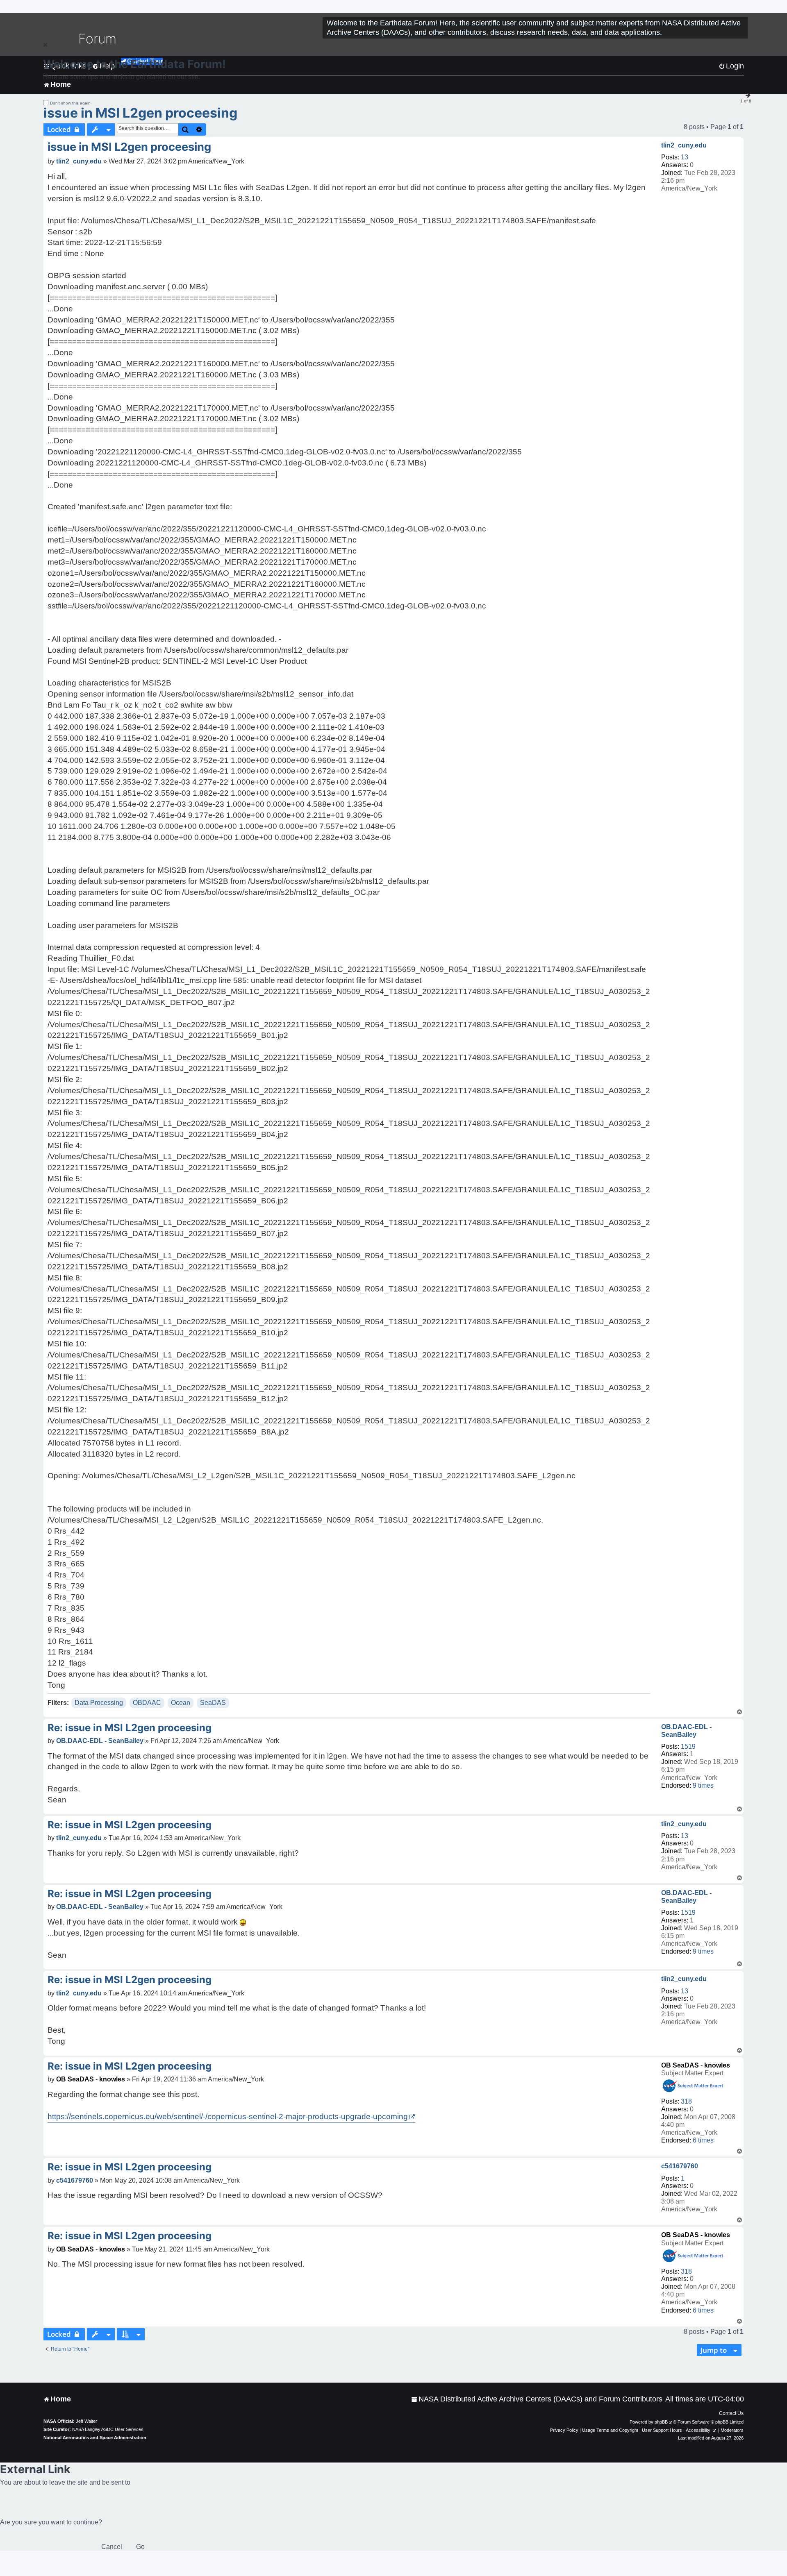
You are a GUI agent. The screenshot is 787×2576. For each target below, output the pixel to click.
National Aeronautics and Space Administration (95, 2438)
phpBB (661, 2422)
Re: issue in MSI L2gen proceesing (130, 1728)
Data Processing (99, 1703)
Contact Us (731, 2413)
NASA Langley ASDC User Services (108, 2429)
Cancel (112, 2547)
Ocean (181, 1703)
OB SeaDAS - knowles (696, 2065)
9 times (703, 1785)
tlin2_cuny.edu (684, 145)
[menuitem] (537, 2399)
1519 (688, 1746)
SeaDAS (213, 1703)
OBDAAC (147, 1703)
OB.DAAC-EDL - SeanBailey (686, 1731)
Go (140, 2547)
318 (686, 2101)
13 (685, 157)
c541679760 (680, 2166)
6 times (703, 2140)
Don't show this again (70, 103)
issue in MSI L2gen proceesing (140, 113)
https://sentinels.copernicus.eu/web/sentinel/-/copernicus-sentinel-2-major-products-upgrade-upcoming (228, 2116)
